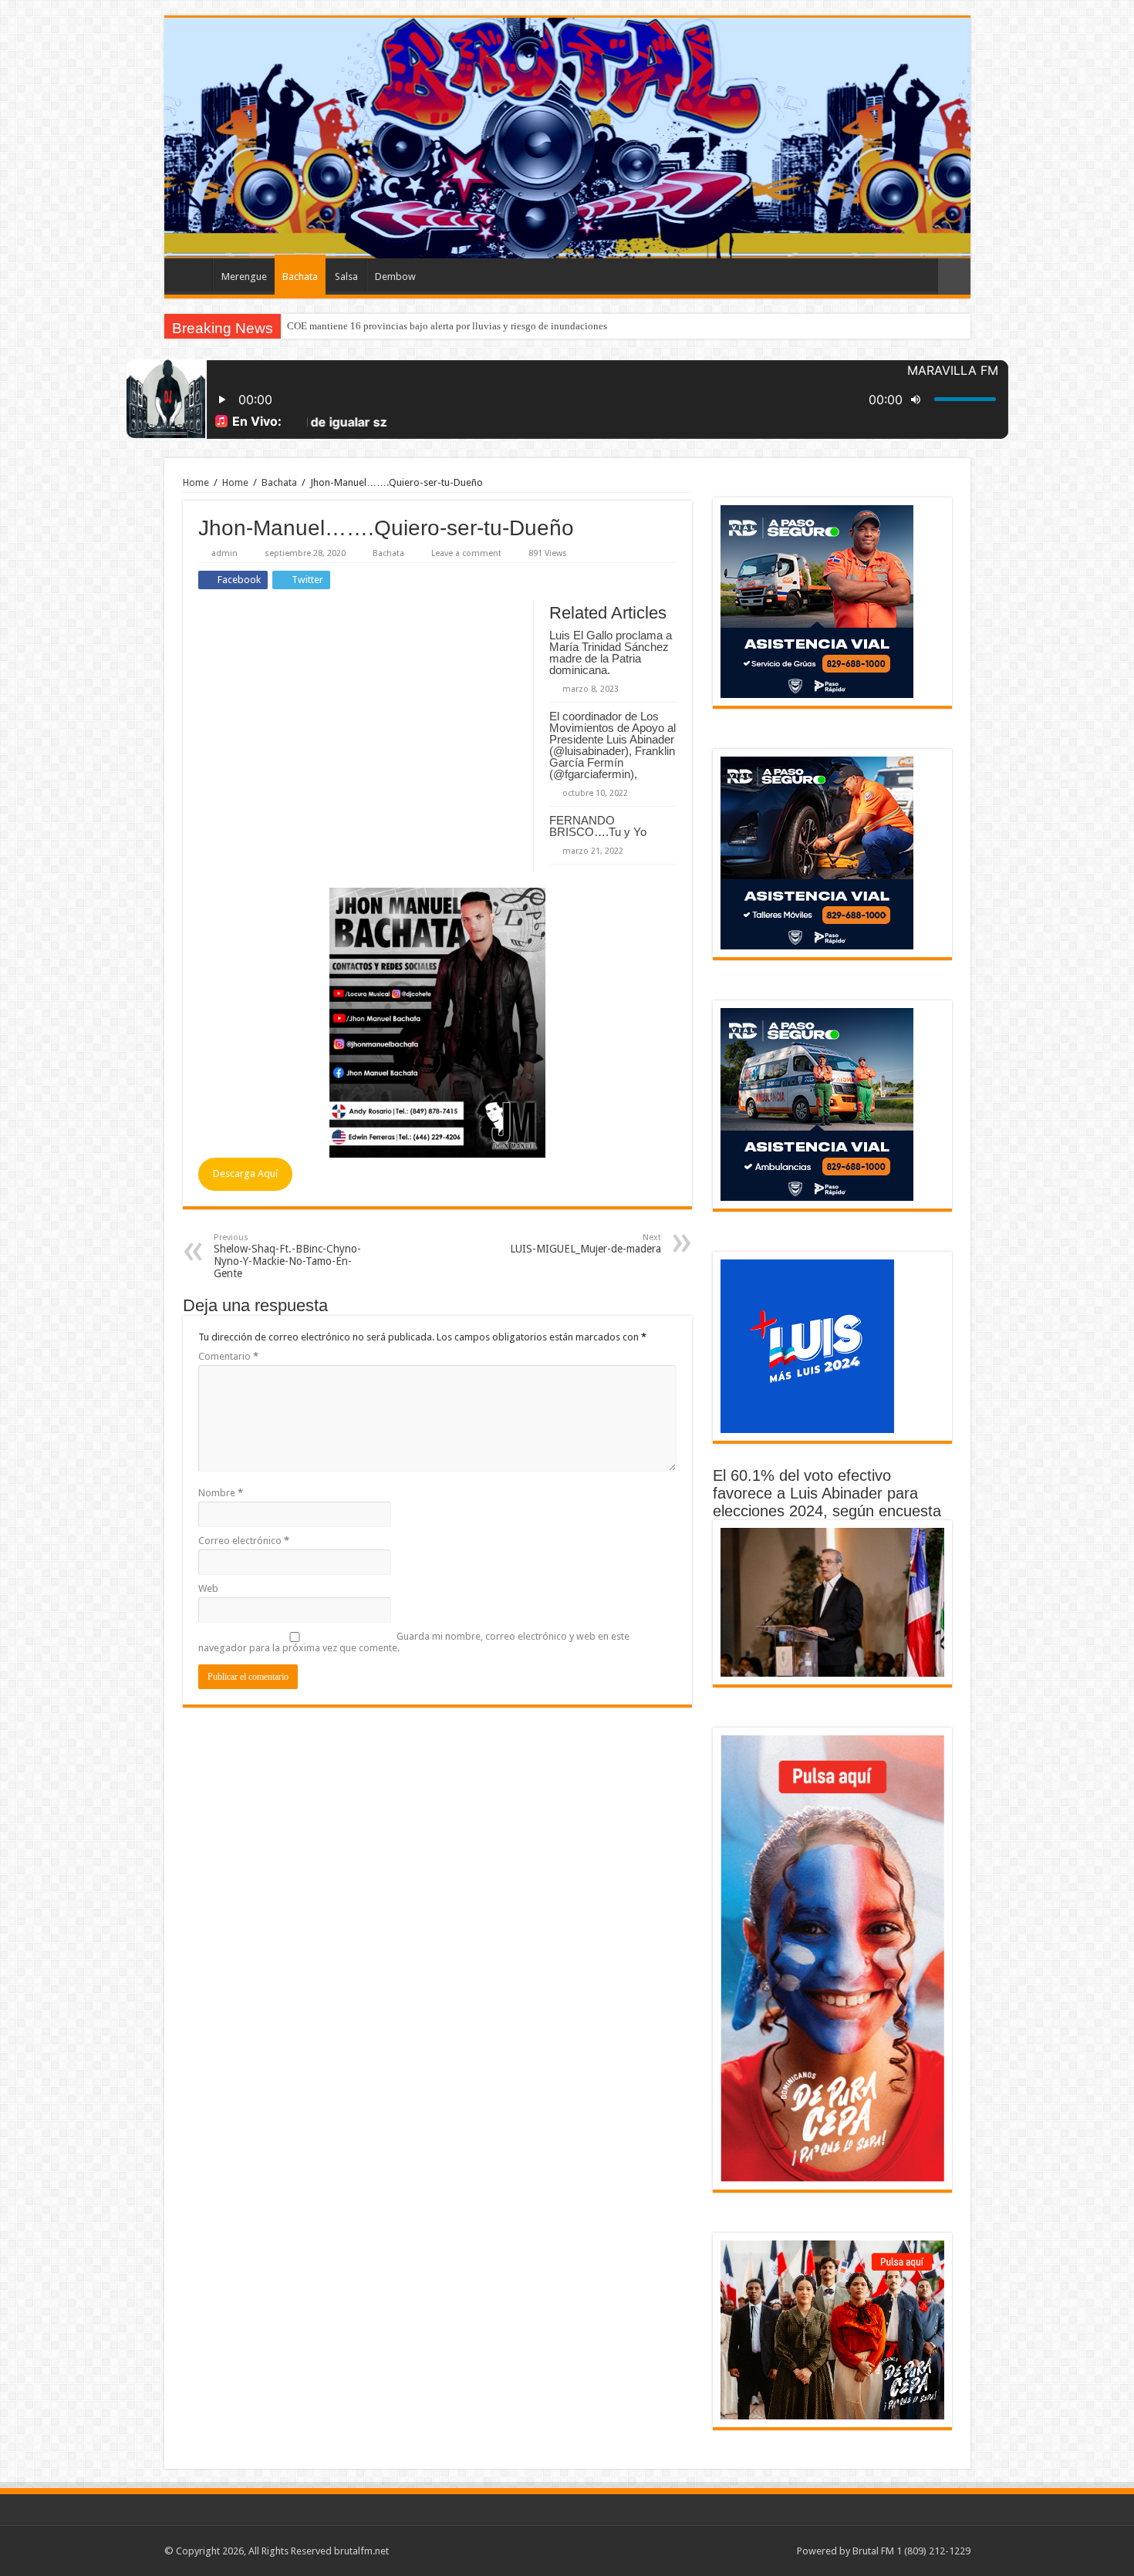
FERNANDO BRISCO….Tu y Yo (598, 826)
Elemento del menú (192, 275)
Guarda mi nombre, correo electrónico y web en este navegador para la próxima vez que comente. (414, 1642)
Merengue (244, 276)
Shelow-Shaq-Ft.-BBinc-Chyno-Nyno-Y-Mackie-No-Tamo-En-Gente (287, 1256)
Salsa (346, 276)
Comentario (228, 1356)
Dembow (395, 276)
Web (208, 1588)
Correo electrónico (244, 1541)
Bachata (300, 276)
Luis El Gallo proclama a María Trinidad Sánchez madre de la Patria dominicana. (611, 652)
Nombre (221, 1493)
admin (224, 553)
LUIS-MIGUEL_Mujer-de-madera (586, 1244)
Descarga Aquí (245, 1173)
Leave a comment (466, 553)
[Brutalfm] (567, 138)
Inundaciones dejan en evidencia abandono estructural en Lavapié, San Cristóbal (456, 326)
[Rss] (778, 2551)
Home (196, 482)
